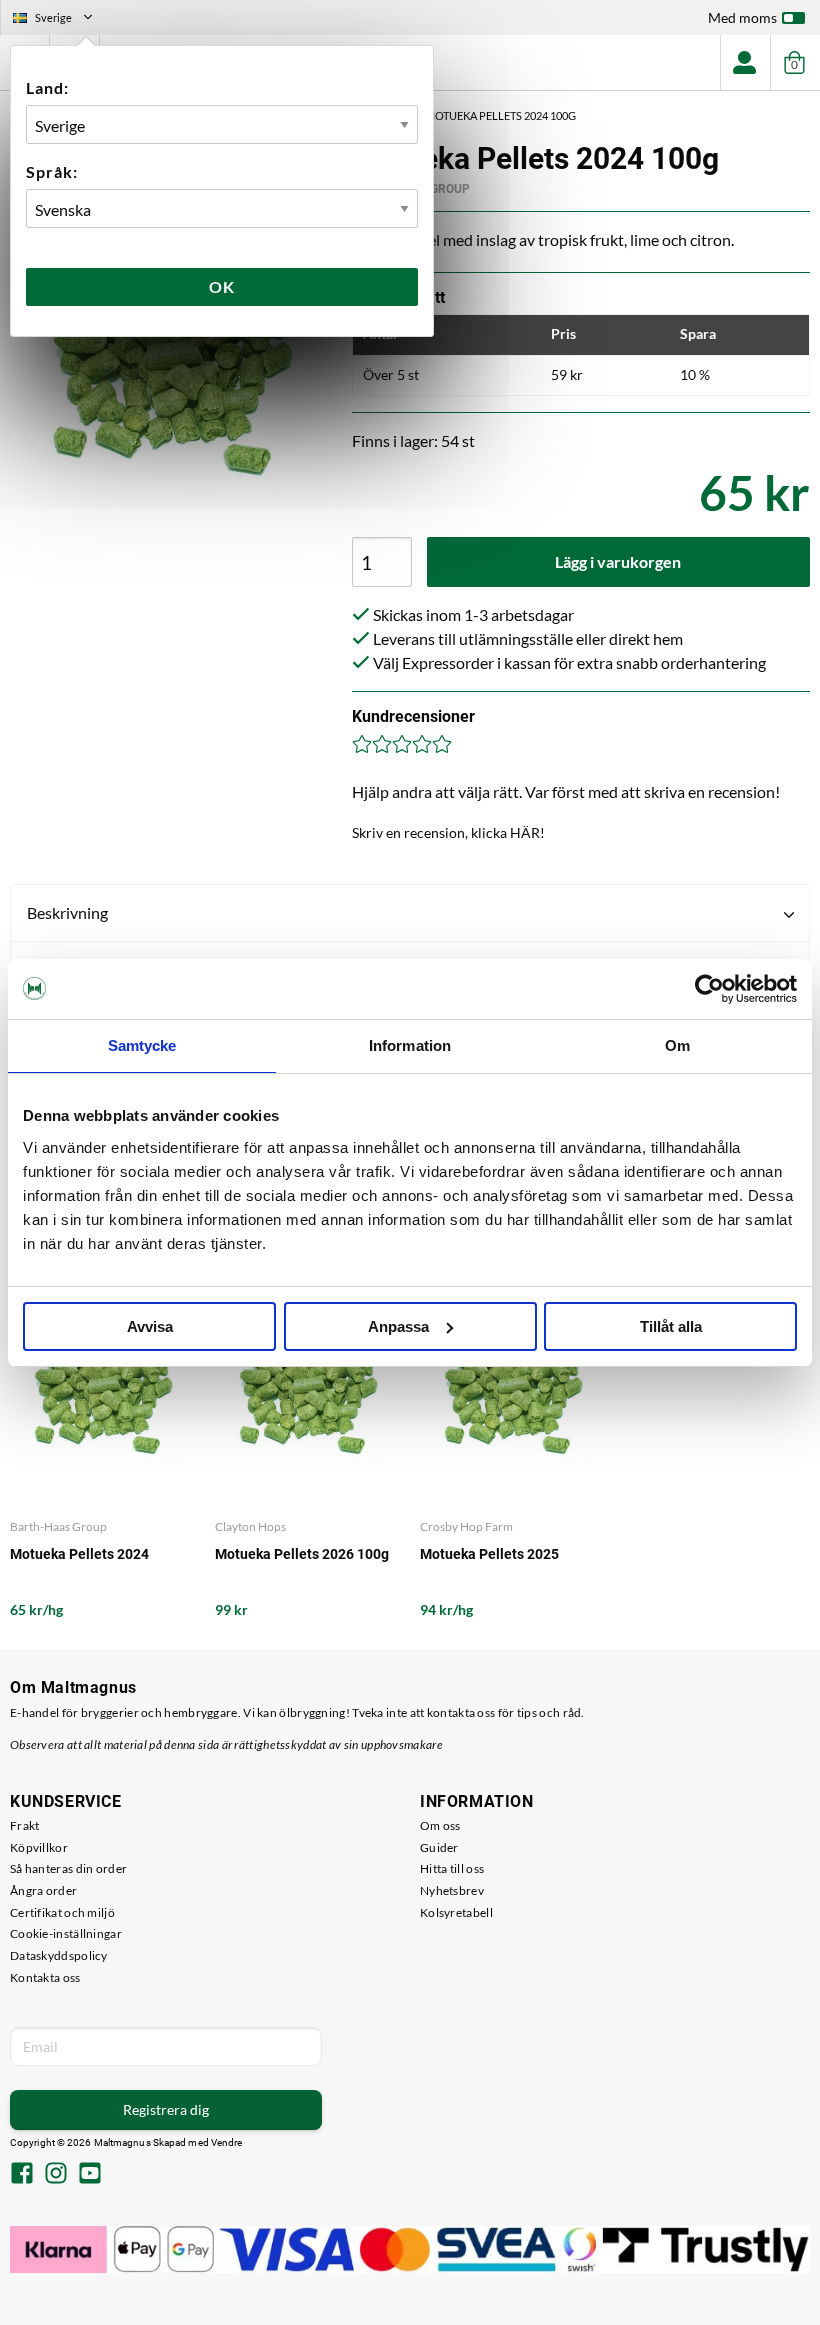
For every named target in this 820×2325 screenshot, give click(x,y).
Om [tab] (677, 1045)
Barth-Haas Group (58, 1526)
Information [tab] (410, 1045)
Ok (222, 286)
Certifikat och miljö (62, 1912)
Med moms (742, 17)
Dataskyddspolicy (59, 1955)
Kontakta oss (45, 1977)
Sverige (61, 20)
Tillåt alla (671, 1326)
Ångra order (43, 1890)
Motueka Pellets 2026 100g (302, 1554)
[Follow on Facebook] (22, 2175)
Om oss (440, 1825)
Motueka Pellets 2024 (79, 1554)
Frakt (25, 1825)
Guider (439, 1847)
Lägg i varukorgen (618, 561)
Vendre (227, 2142)
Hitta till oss (452, 1868)
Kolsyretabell (456, 1912)
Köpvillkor (39, 1847)
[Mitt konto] (745, 62)
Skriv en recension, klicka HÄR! (448, 832)
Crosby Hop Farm (466, 1526)
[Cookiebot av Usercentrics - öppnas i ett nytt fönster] (709, 989)
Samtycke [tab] (142, 1045)
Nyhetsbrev (452, 1890)
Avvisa (150, 1326)
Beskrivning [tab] (67, 912)
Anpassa (398, 1326)
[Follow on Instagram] (56, 2175)
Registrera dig (166, 2109)
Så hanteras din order (68, 1868)
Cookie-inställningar (66, 1933)
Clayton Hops (250, 1526)
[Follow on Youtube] (90, 2175)
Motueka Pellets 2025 (489, 1554)
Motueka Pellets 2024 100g (500, 115)
